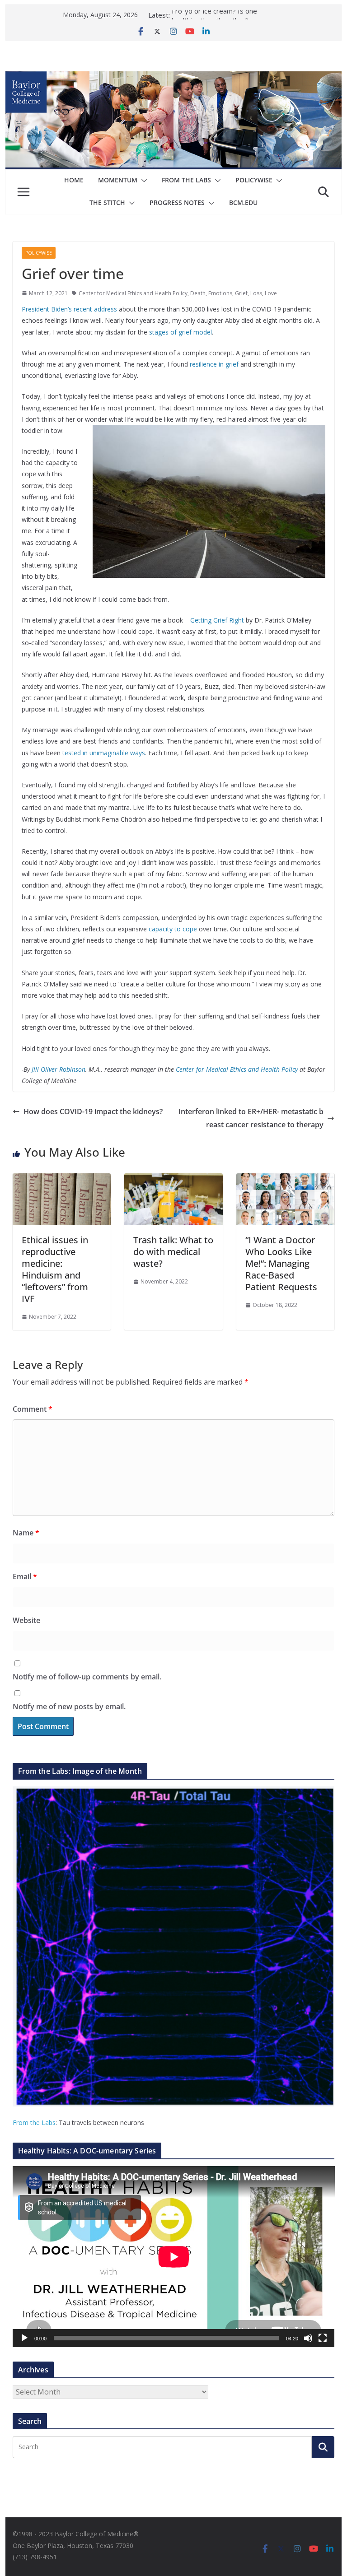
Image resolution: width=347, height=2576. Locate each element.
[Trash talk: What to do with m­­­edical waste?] (173, 1180)
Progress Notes (177, 202)
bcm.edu (243, 202)
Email (25, 1576)
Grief (241, 293)
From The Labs (186, 180)
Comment (33, 1409)
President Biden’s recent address (69, 309)
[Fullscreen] (323, 2338)
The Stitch (107, 202)
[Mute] (308, 2338)
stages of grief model (181, 332)
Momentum (118, 180)
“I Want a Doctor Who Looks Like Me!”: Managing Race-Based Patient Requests (281, 1263)
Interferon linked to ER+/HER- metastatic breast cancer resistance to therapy (251, 1118)
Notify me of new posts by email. (69, 1706)
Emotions (220, 293)
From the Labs (34, 2123)
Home (74, 180)
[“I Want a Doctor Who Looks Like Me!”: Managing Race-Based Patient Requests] (286, 1180)
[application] (174, 2257)
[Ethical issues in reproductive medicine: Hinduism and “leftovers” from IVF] (62, 1180)
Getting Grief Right (217, 620)
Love (271, 293)
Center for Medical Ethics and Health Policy (133, 293)
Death (198, 293)
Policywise (254, 180)
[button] (142, 181)
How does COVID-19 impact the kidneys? (93, 1111)
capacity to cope (173, 929)
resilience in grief (214, 364)
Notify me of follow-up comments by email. (87, 1677)
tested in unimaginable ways (104, 753)
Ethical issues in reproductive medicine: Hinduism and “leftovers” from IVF (55, 1269)
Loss (256, 293)
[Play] (24, 2338)
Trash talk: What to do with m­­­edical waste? (173, 1252)
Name (26, 1533)
